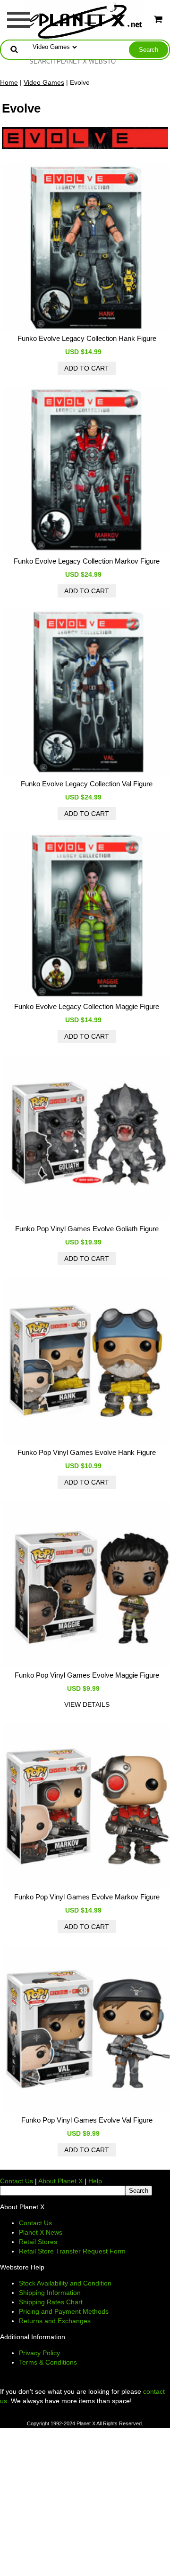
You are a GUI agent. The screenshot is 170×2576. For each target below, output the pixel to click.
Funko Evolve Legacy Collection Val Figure (87, 784)
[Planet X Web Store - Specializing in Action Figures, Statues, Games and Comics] (85, 19)
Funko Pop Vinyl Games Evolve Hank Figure (87, 1452)
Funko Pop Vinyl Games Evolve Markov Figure (87, 1897)
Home (9, 82)
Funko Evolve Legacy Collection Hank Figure (87, 338)
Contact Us (17, 2181)
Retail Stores (38, 2242)
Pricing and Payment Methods (64, 2311)
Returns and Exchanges (55, 2321)
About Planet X (60, 2181)
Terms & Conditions (48, 2362)
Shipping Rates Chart (51, 2302)
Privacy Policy (39, 2353)
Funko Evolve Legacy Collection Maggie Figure (87, 1006)
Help (95, 2181)
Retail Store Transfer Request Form (72, 2251)
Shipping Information (50, 2293)
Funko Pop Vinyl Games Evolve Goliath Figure (87, 1229)
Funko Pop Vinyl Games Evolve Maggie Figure (87, 1675)
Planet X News (41, 2232)
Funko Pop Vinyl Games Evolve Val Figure (87, 2120)
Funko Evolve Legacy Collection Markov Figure (87, 561)
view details (87, 1704)
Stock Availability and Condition (65, 2283)
